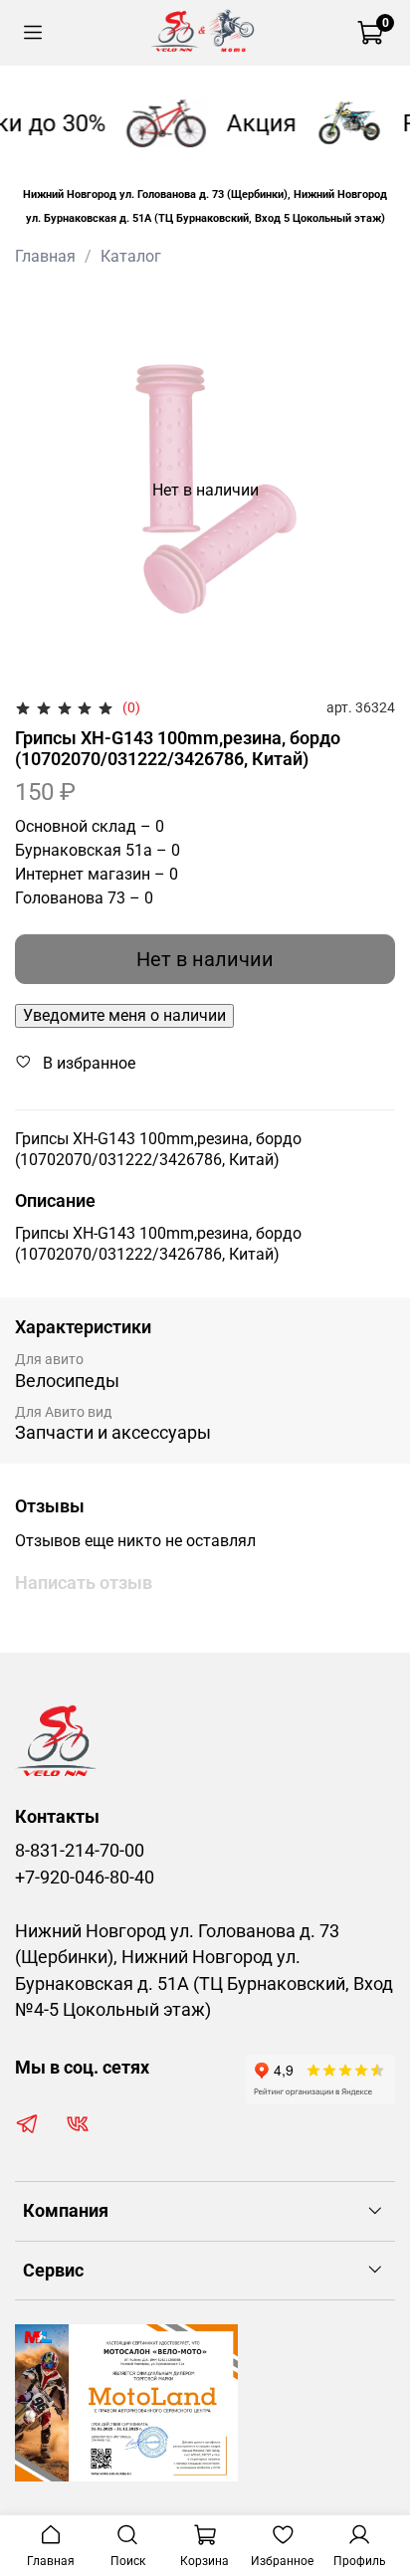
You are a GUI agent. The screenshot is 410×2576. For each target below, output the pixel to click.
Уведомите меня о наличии (124, 1015)
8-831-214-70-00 (80, 1851)
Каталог (131, 256)
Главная (45, 256)
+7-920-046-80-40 (85, 1878)
